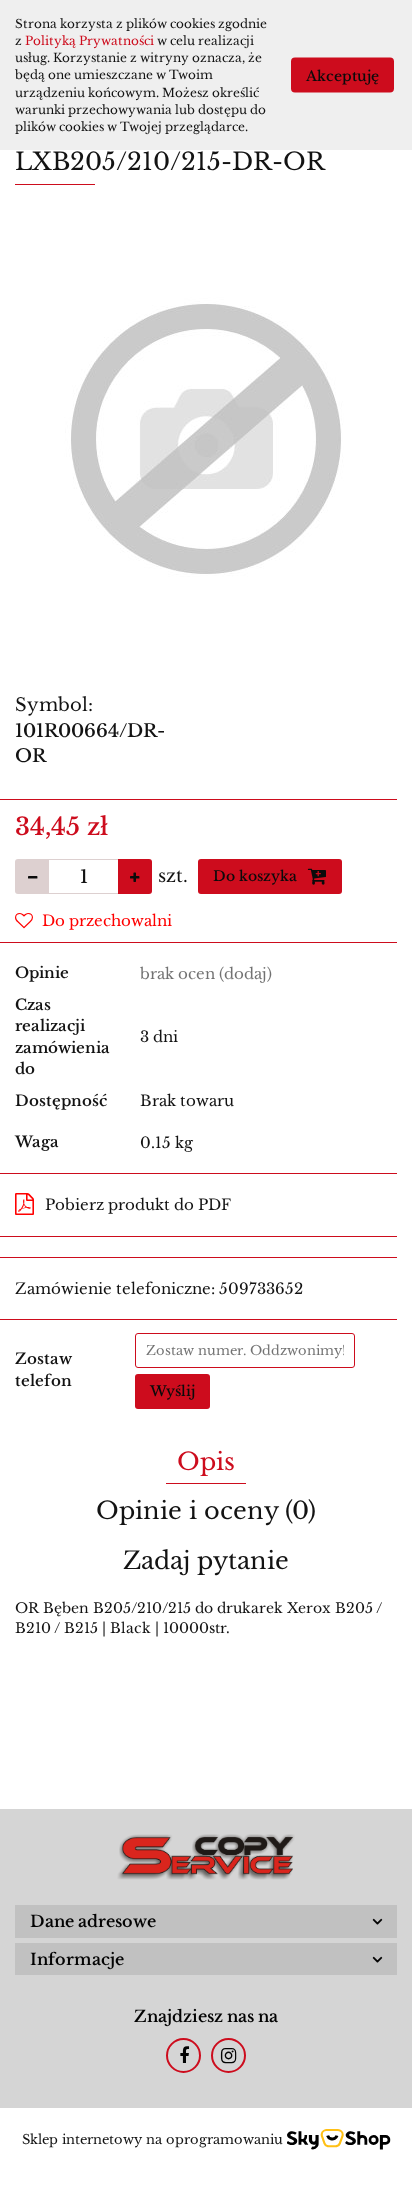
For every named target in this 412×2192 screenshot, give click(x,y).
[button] (206, 1921)
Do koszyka (257, 876)
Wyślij (172, 1391)
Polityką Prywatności (89, 40)
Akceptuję (342, 75)
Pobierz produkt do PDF (138, 1204)
